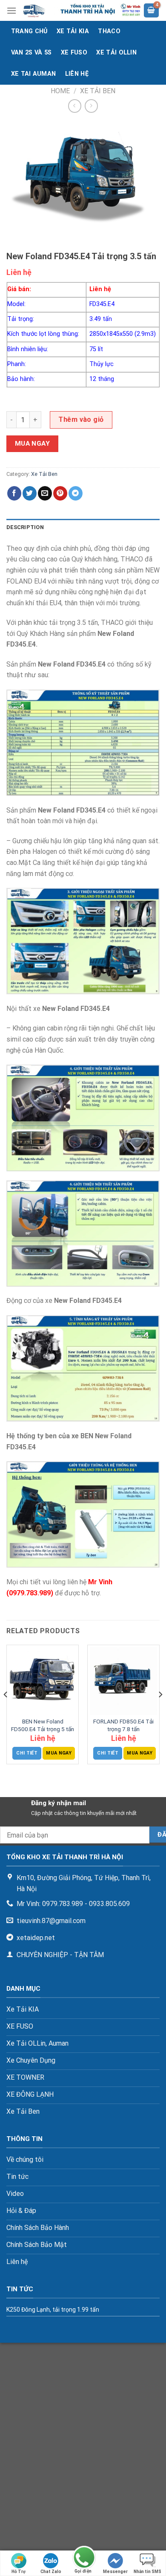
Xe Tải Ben (98, 91)
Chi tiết (27, 1753)
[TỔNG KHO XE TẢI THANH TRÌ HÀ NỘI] (80, 10)
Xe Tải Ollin (116, 53)
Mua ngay (33, 444)
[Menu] (11, 10)
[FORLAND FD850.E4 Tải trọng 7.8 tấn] (123, 1681)
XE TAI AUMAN (33, 74)
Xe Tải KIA (73, 31)
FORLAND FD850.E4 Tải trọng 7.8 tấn (123, 1725)
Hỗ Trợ (19, 2572)
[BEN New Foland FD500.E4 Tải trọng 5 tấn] (43, 1681)
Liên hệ (77, 74)
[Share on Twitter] (30, 493)
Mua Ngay (59, 1753)
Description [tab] (25, 527)
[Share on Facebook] (14, 493)
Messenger (115, 2572)
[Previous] (6, 1712)
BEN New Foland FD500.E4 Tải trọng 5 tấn (43, 1725)
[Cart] (152, 10)
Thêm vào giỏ (81, 419)
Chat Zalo (51, 2572)
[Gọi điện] (83, 2558)
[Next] (160, 1712)
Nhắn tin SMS (147, 2572)
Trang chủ (29, 31)
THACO (109, 31)
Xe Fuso (74, 53)
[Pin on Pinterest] (60, 493)
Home (60, 91)
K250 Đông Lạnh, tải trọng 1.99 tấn (53, 2310)
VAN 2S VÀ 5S (31, 53)
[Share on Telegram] (76, 493)
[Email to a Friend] (45, 493)
